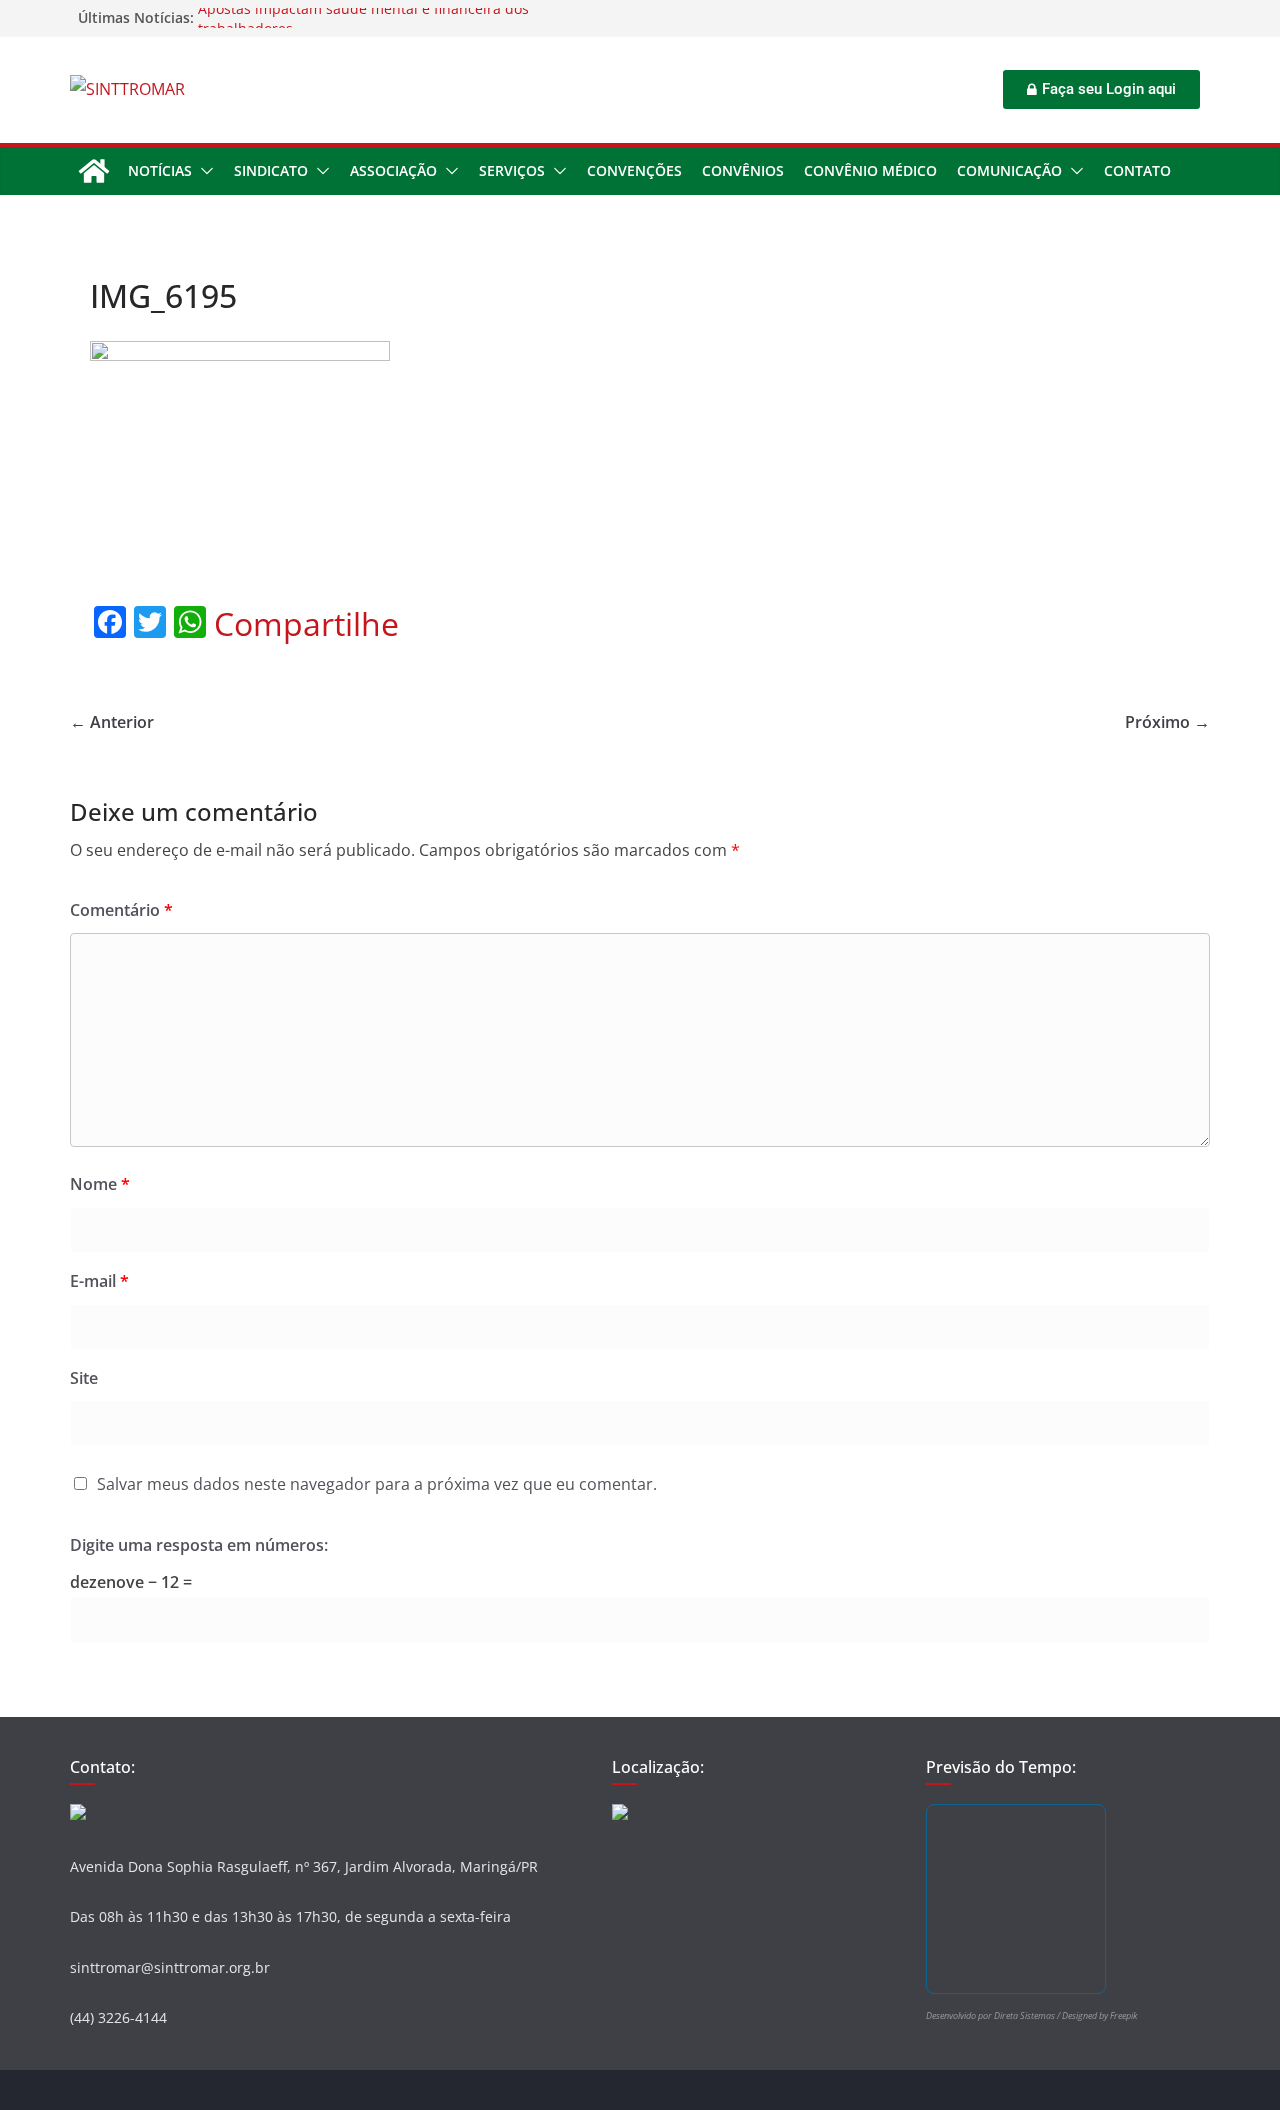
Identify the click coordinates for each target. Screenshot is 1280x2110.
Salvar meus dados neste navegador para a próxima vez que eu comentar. (377, 1484)
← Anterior (112, 722)
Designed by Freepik (1099, 2015)
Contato (1137, 170)
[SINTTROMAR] (94, 171)
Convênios (743, 170)
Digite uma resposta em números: (199, 1545)
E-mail (99, 1281)
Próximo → (1167, 722)
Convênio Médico (870, 170)
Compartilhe (306, 624)
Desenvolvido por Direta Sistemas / (994, 2015)
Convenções (634, 170)
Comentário (121, 910)
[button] (203, 171)
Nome (100, 1184)
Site (84, 1378)
